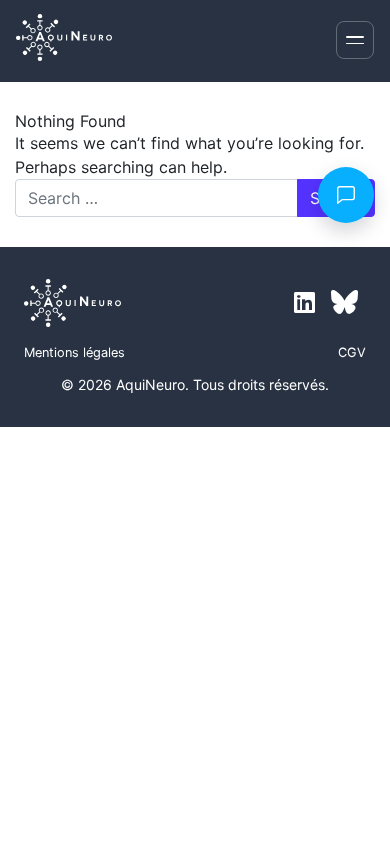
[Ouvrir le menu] (355, 40)
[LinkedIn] (304, 303)
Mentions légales (74, 352)
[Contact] (346, 195)
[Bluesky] (344, 303)
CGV (352, 352)
